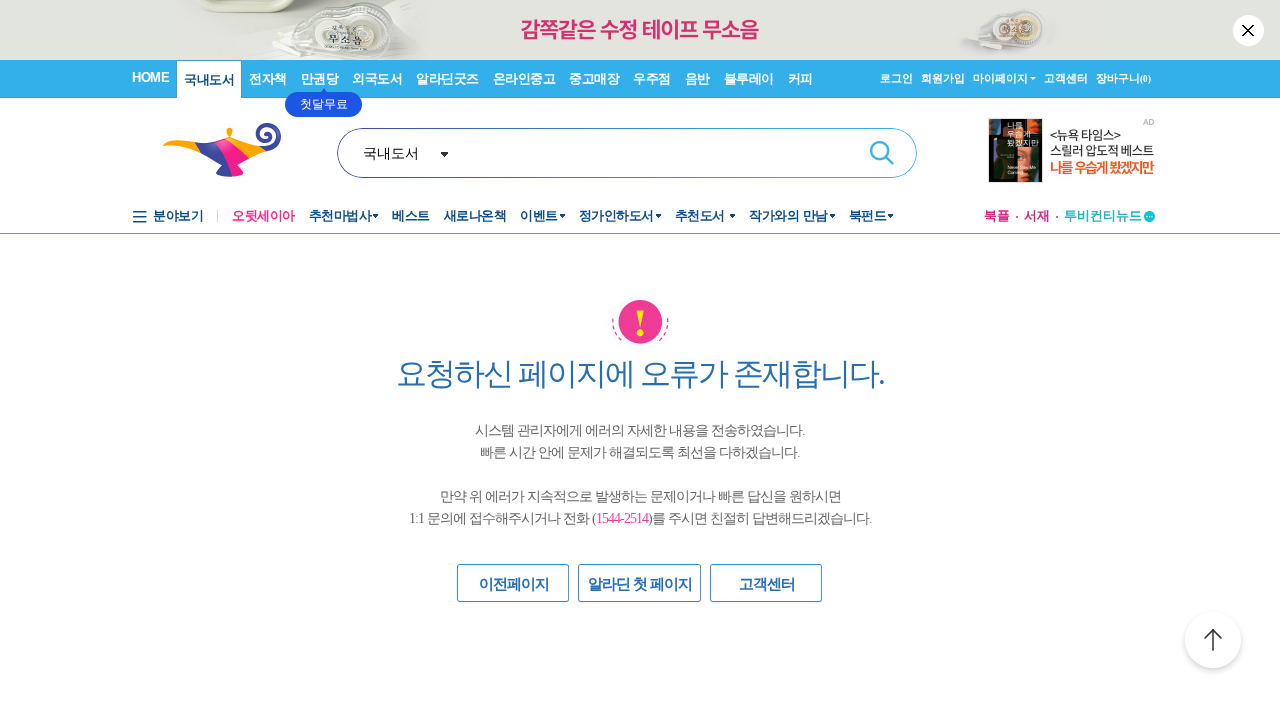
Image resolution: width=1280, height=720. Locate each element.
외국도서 (377, 78)
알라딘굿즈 (447, 78)
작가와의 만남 (788, 215)
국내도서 (209, 79)
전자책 (268, 78)
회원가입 (943, 78)
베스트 (411, 215)
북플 (997, 215)
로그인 (896, 78)
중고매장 (594, 78)
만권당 (320, 78)
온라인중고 (524, 78)
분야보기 (178, 215)
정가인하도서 (616, 215)
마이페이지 (1000, 78)
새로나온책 (475, 215)
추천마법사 (340, 215)
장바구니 (1123, 78)
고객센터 (1066, 78)
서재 (1037, 215)
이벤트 (539, 215)
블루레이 (749, 78)
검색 (882, 153)
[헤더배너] (1071, 150)
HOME (150, 77)
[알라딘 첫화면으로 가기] (231, 150)
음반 (697, 78)
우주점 (652, 78)
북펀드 (868, 215)
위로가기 (1213, 643)
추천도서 (702, 215)
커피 (800, 78)
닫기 (1250, 30)
